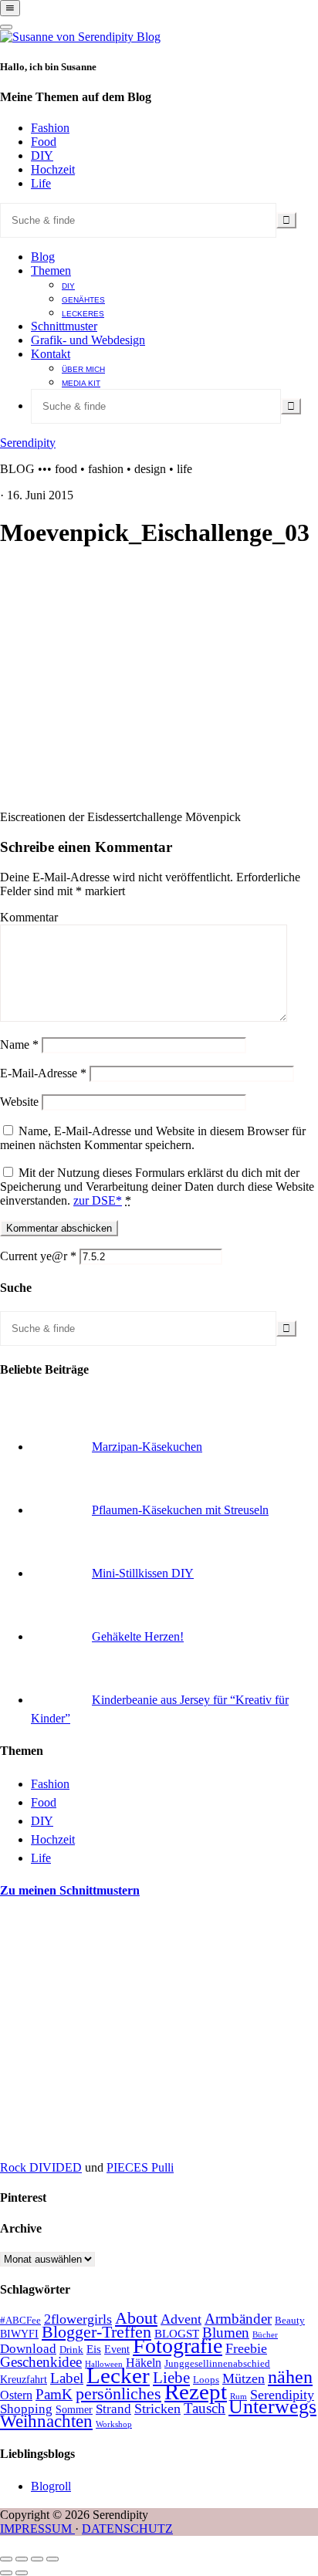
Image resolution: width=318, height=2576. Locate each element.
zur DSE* (98, 1200)
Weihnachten (46, 2421)
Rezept (196, 2392)
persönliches (118, 2394)
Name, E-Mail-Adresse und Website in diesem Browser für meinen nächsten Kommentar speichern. (153, 1138)
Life (41, 183)
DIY (42, 156)
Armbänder (238, 2319)
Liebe (171, 2378)
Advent (181, 2319)
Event (117, 2350)
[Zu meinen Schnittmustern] (116, 2141)
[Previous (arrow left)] (6, 2573)
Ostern (16, 2395)
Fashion (50, 128)
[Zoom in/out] (52, 2559)
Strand (113, 2409)
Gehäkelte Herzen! (138, 1636)
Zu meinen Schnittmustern (70, 1890)
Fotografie (178, 2346)
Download (28, 2349)
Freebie (246, 2348)
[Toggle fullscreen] (37, 2559)
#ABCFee (20, 2321)
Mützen (244, 2378)
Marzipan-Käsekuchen (147, 1447)
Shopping (26, 2409)
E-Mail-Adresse (43, 1073)
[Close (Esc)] (6, 2559)
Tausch (205, 2408)
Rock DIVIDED (41, 2167)
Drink (71, 2350)
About (136, 2318)
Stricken (157, 2409)
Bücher (265, 2335)
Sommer (74, 2410)
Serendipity (28, 443)
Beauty (290, 2321)
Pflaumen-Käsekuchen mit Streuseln (180, 1510)
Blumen (226, 2333)
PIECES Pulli (140, 2167)
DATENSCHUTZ (127, 2529)
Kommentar (29, 917)
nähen (290, 2377)
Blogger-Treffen (96, 2332)
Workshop (114, 2424)
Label (67, 2378)
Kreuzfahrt (24, 2380)
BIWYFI (19, 2334)
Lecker (118, 2375)
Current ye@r (38, 1256)
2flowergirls (78, 2319)
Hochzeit (53, 169)
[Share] (22, 2559)
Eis (94, 2349)
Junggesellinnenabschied (217, 2364)
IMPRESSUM (37, 2529)
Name (19, 1045)
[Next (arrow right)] (22, 2573)
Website (19, 1102)
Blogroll (51, 2486)
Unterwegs (272, 2407)
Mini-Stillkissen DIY (143, 1573)
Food (44, 142)
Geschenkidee (41, 2362)
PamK (54, 2394)
